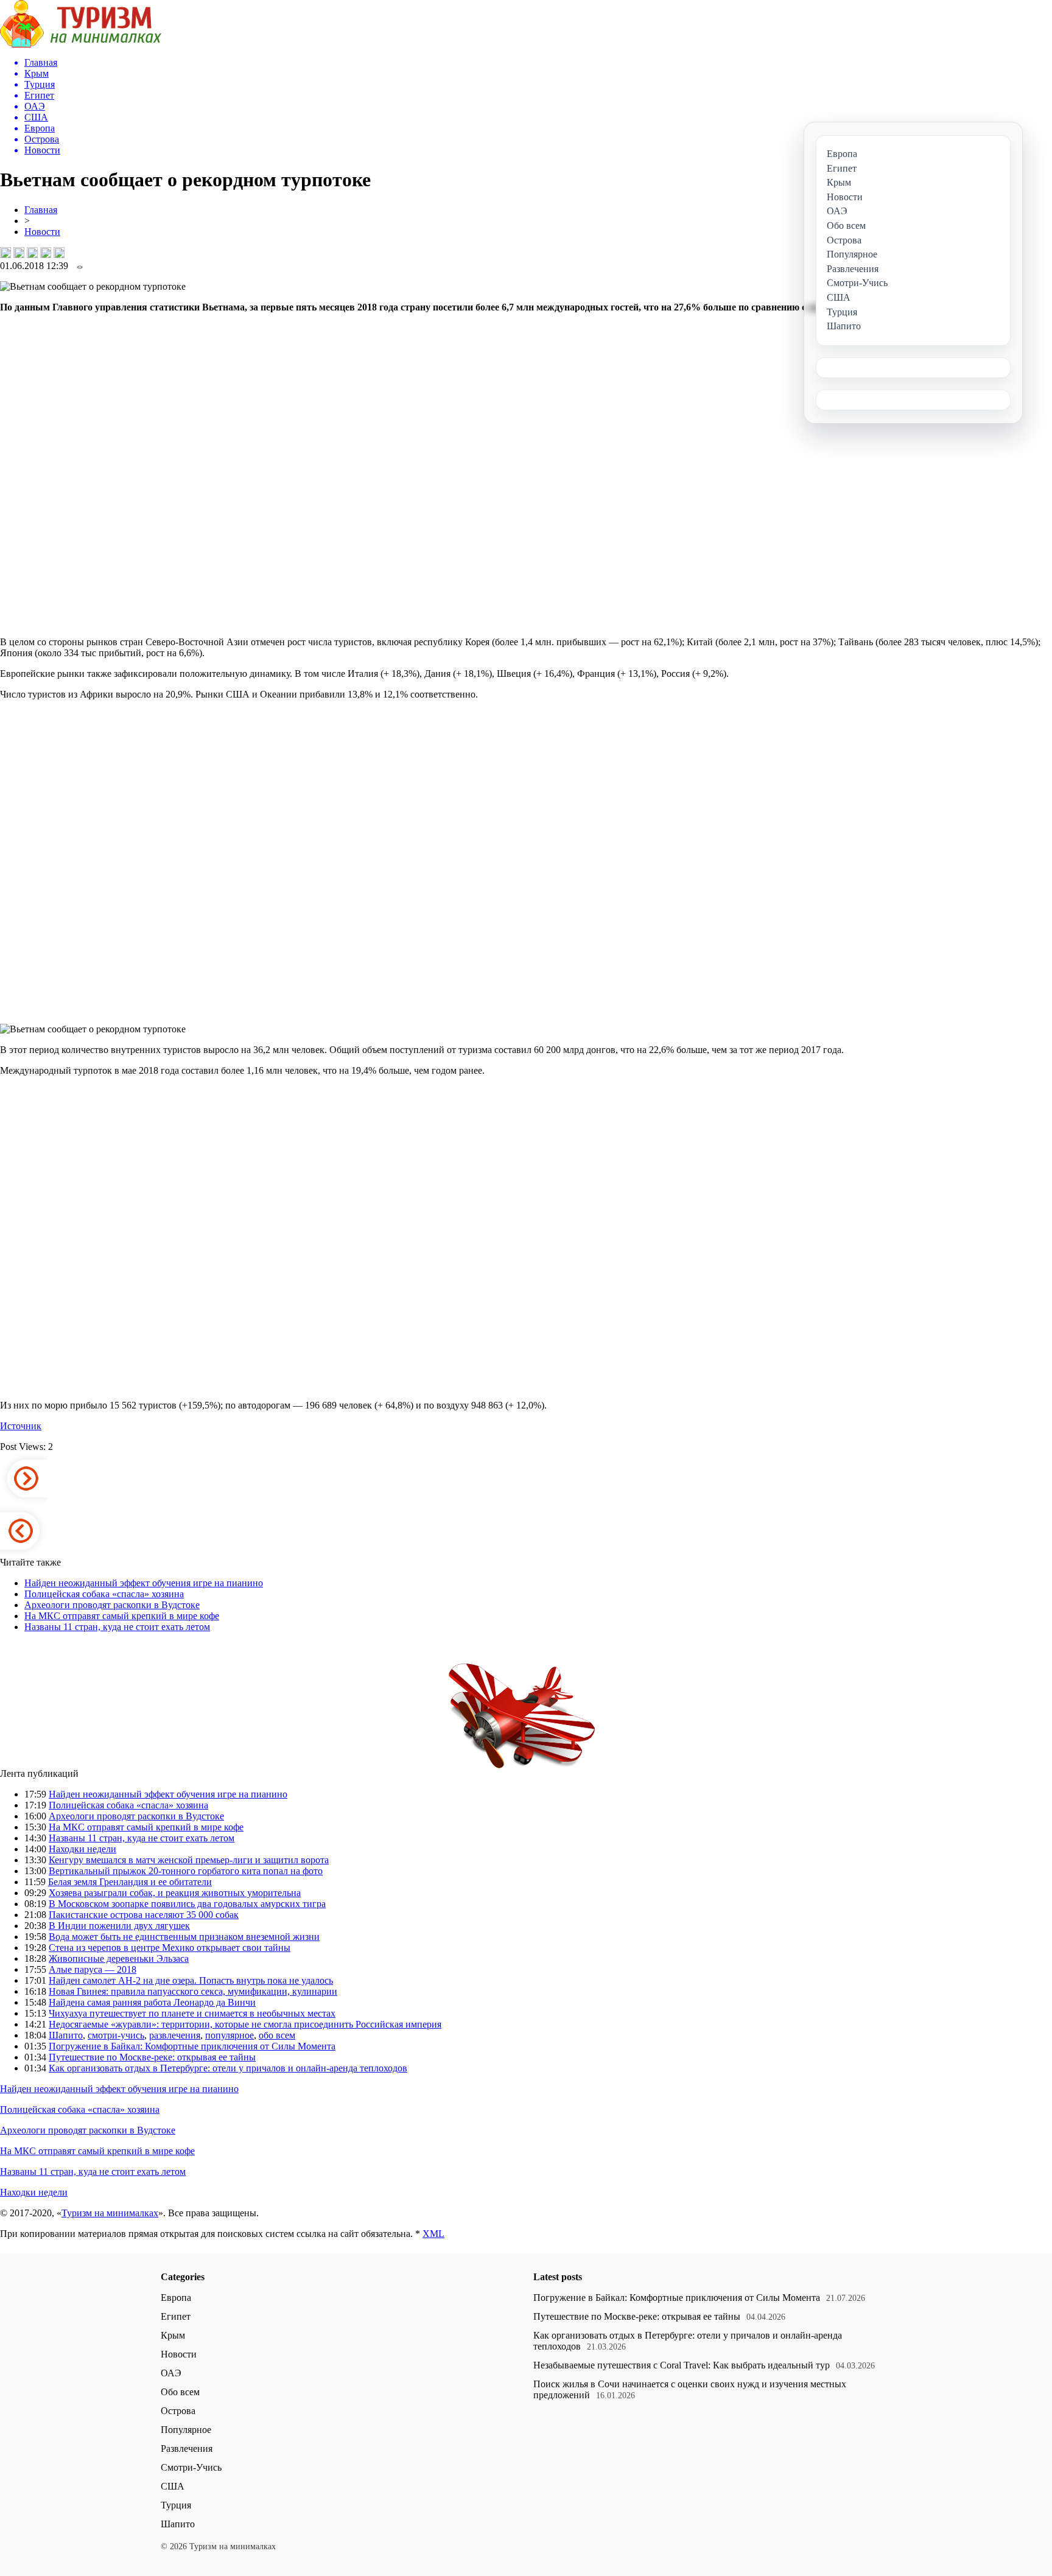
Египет (176, 2316)
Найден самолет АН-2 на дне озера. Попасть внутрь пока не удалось (191, 1980)
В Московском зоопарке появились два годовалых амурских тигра (187, 1904)
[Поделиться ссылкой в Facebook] (19, 253)
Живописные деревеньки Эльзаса (119, 1958)
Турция (176, 2505)
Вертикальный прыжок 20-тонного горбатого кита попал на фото (186, 1871)
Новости (42, 232)
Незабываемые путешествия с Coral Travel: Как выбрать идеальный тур (682, 2365)
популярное (230, 2035)
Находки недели (82, 1849)
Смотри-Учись (191, 2467)
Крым (173, 2335)
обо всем (277, 2035)
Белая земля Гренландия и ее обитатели (130, 1882)
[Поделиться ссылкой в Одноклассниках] (59, 253)
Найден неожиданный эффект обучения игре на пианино (144, 1583)
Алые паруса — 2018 (93, 1969)
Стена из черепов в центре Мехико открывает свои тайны (170, 1948)
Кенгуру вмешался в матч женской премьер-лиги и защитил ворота (189, 1860)
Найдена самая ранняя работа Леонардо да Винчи (152, 2002)
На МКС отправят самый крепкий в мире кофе (122, 1616)
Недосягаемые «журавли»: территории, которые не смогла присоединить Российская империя (245, 2024)
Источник (21, 1426)
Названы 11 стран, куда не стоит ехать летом (117, 1627)
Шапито (66, 2035)
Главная (41, 210)
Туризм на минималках (110, 2213)
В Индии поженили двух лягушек (119, 1926)
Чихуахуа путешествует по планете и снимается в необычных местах (192, 2013)
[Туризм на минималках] (81, 44)
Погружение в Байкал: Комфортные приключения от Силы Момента (192, 2046)
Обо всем (180, 2392)
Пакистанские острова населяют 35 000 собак (144, 1915)
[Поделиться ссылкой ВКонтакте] (5, 253)
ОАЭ (171, 2373)
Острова (178, 2411)
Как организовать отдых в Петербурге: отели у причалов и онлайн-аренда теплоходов (228, 2068)
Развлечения (187, 2448)
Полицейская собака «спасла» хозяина (104, 1594)
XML (433, 2234)
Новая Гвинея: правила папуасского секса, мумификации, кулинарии (193, 1991)
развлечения (175, 2035)
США (173, 2486)
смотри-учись (116, 2035)
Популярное (186, 2430)
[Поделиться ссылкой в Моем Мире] (46, 253)
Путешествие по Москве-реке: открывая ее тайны (152, 2057)
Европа (176, 2298)
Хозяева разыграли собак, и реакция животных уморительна (175, 1893)
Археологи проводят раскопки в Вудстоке (112, 1605)
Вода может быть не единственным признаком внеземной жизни (184, 1937)
